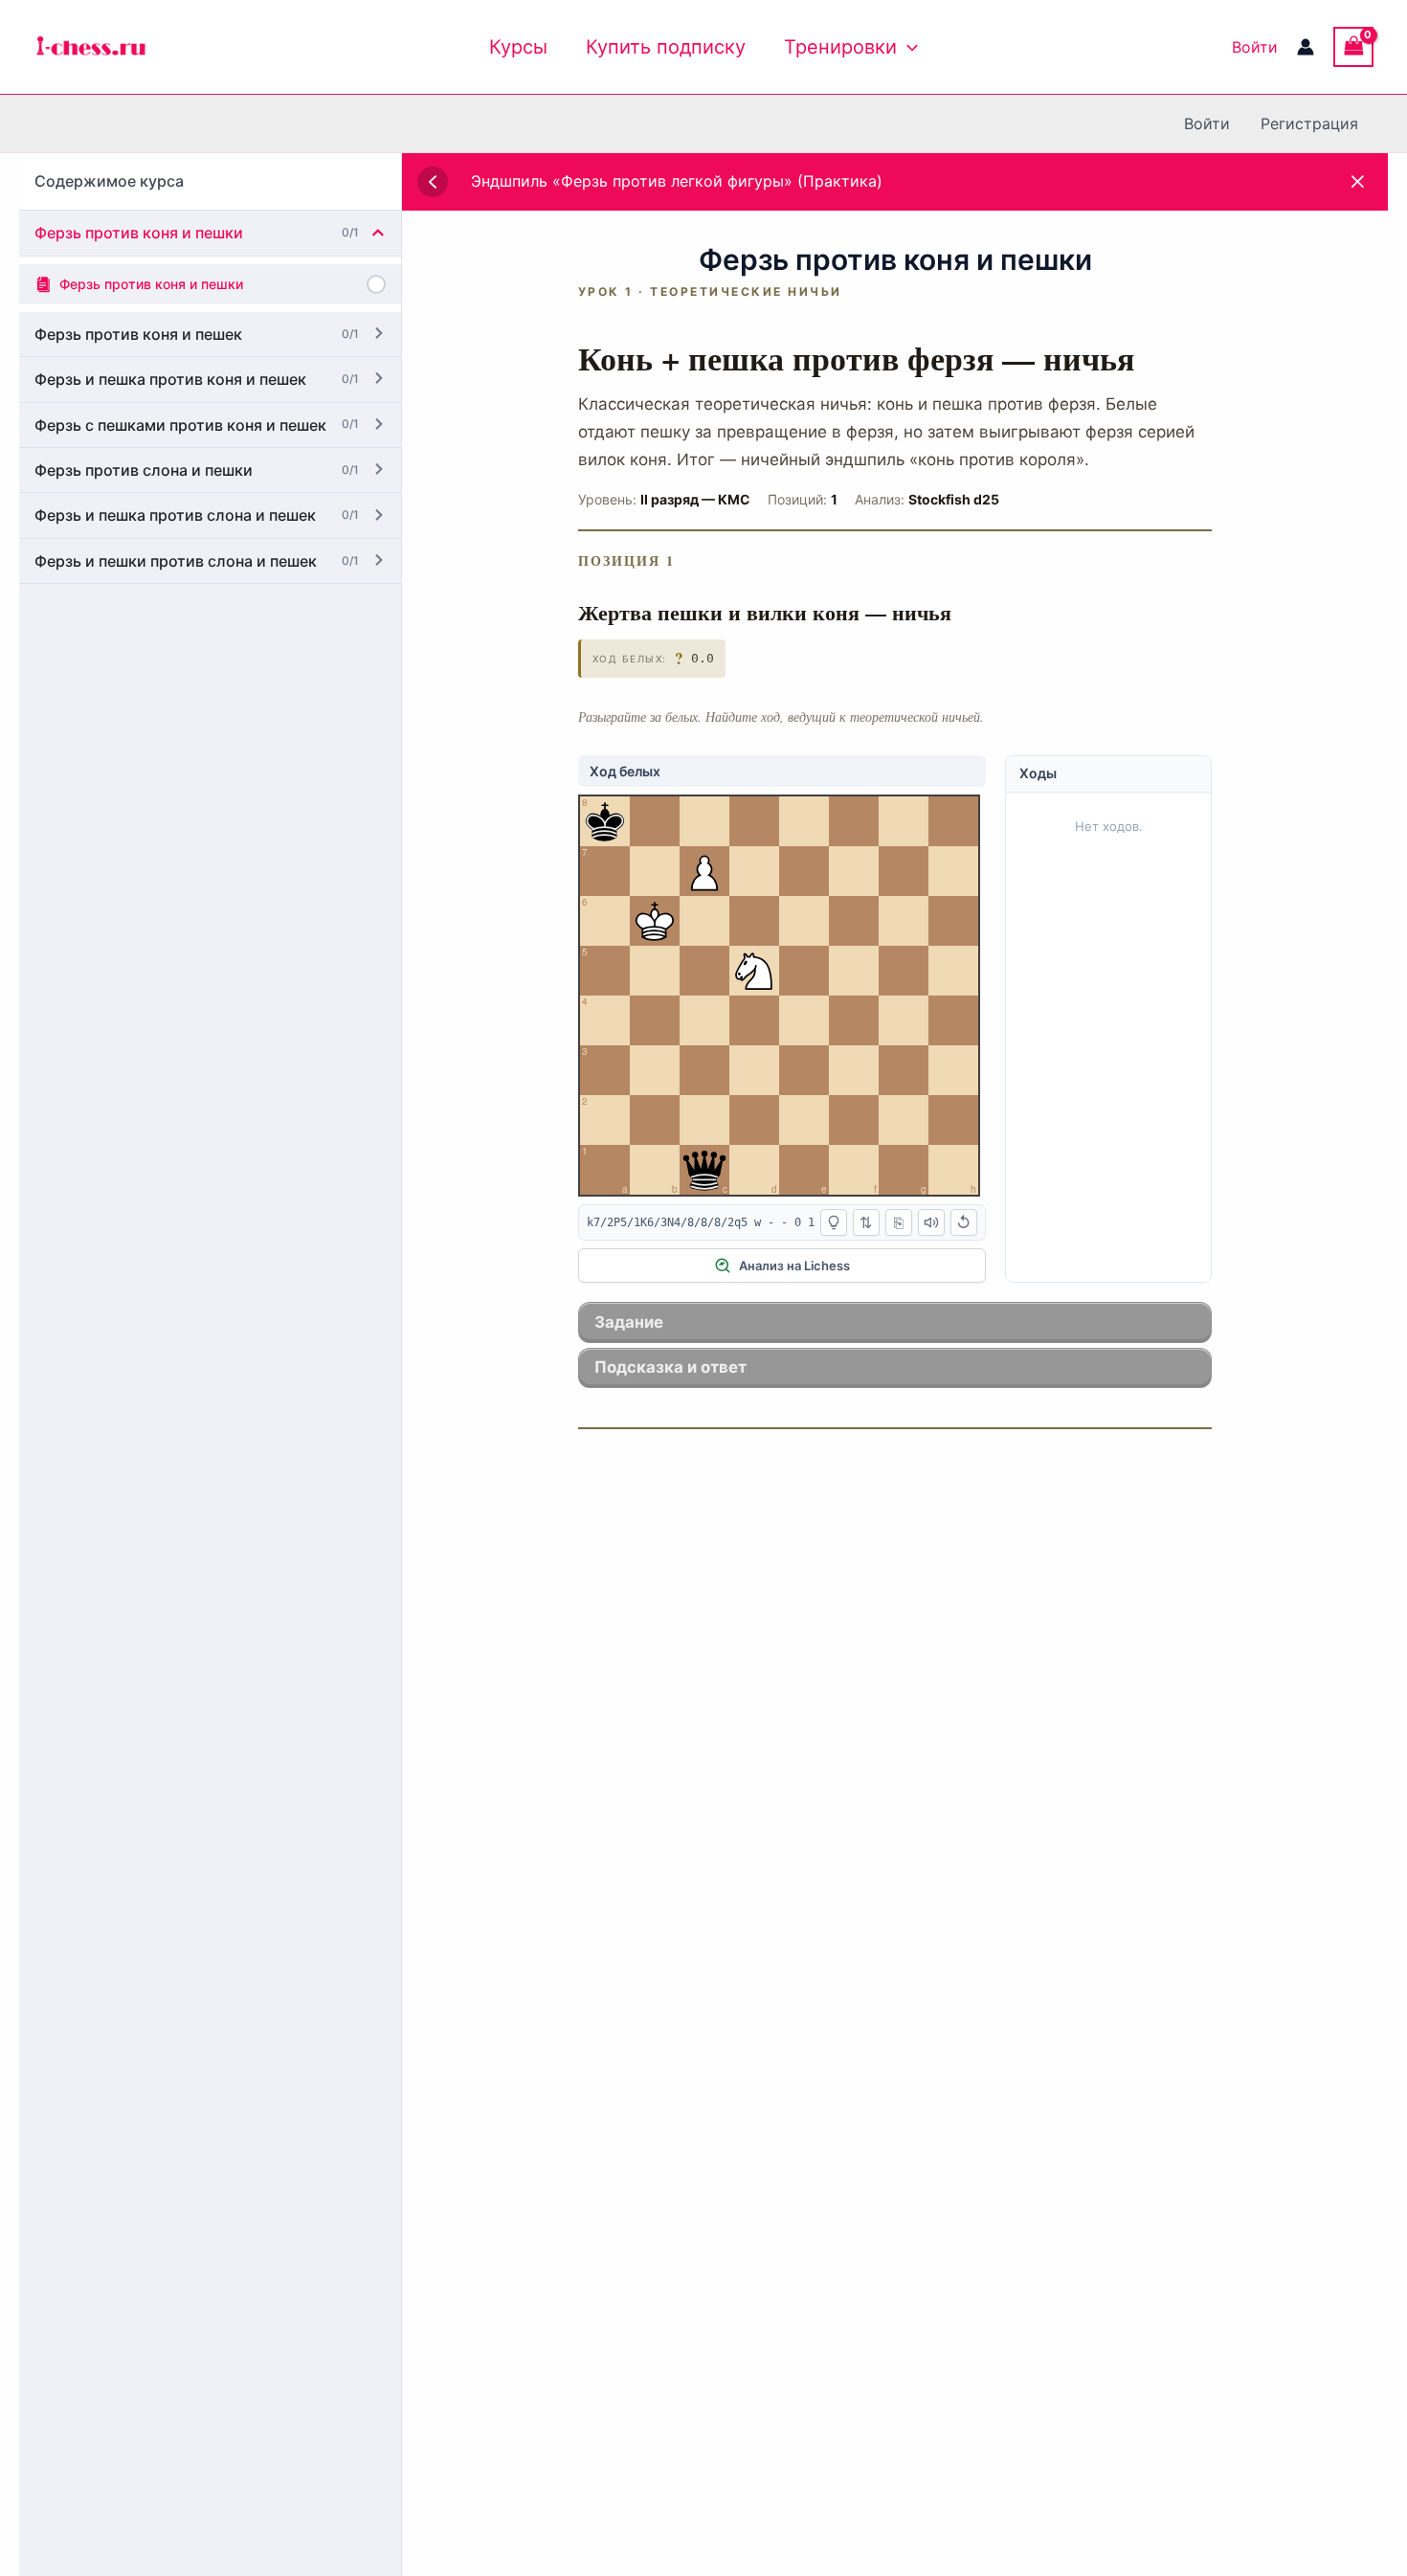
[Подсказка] (834, 1222)
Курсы (518, 47)
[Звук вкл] (931, 1222)
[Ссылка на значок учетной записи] (1306, 47)
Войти (1255, 47)
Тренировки (840, 47)
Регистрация (1309, 123)
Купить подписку (666, 47)
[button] (907, 47)
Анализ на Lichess (794, 1266)
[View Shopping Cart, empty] (1353, 46)
